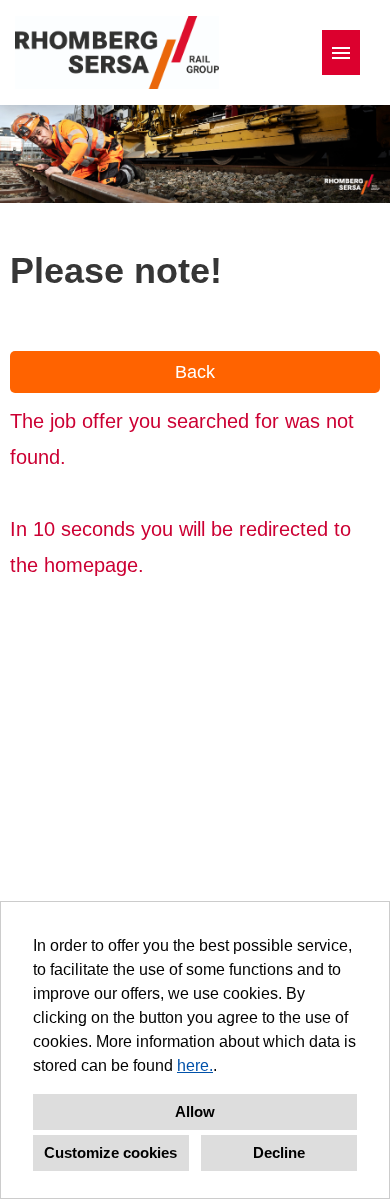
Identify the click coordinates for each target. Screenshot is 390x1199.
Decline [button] (279, 1152)
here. (195, 1065)
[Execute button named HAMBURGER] (341, 52)
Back (195, 372)
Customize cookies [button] (110, 1152)
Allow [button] (195, 1111)
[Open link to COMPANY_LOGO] (117, 52)
